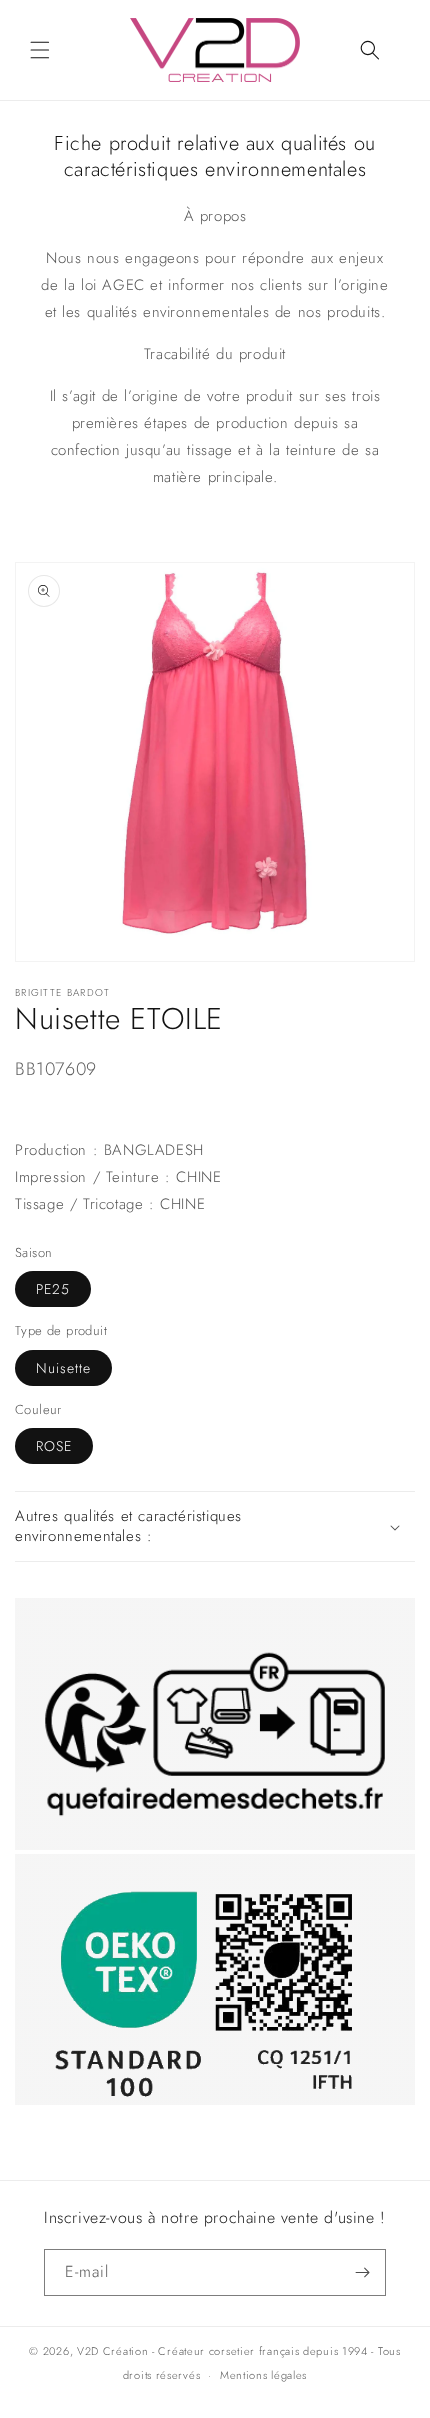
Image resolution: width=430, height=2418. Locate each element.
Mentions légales (263, 2375)
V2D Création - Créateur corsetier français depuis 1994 (222, 2351)
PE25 (53, 1289)
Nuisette (63, 1368)
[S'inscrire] (363, 2272)
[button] (40, 50)
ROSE (54, 1446)
